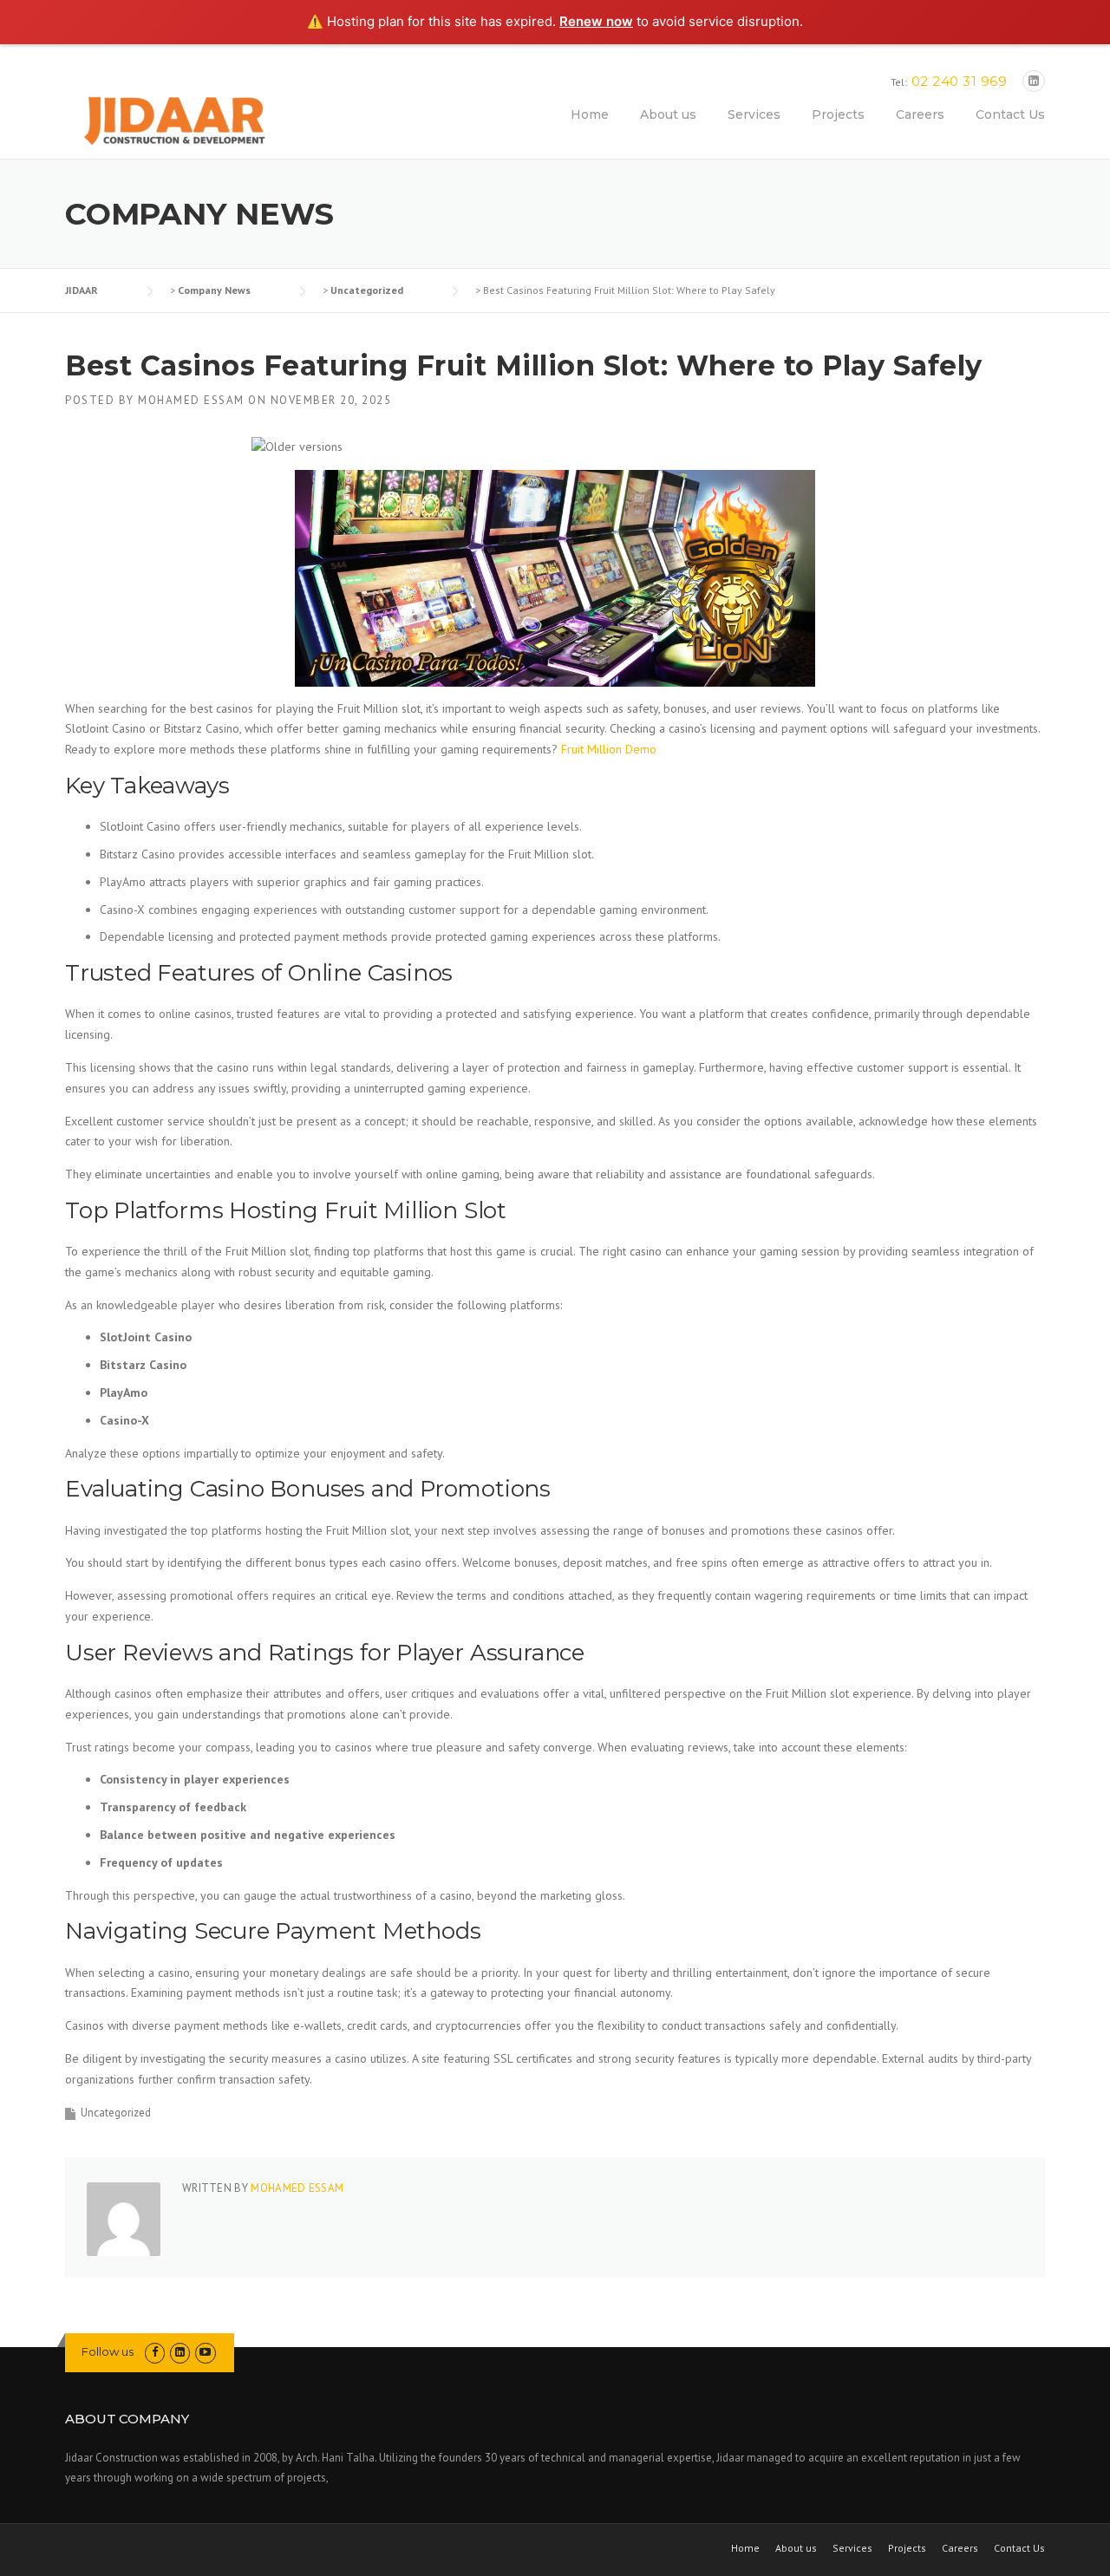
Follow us (108, 2351)
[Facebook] (155, 2352)
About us (668, 114)
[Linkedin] (1034, 81)
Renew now (596, 21)
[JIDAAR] (174, 121)
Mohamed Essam (191, 400)
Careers (920, 114)
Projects (838, 114)
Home (590, 114)
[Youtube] (205, 2352)
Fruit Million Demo (609, 749)
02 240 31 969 (960, 81)
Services (754, 114)
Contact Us (1010, 114)
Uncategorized (116, 2113)
